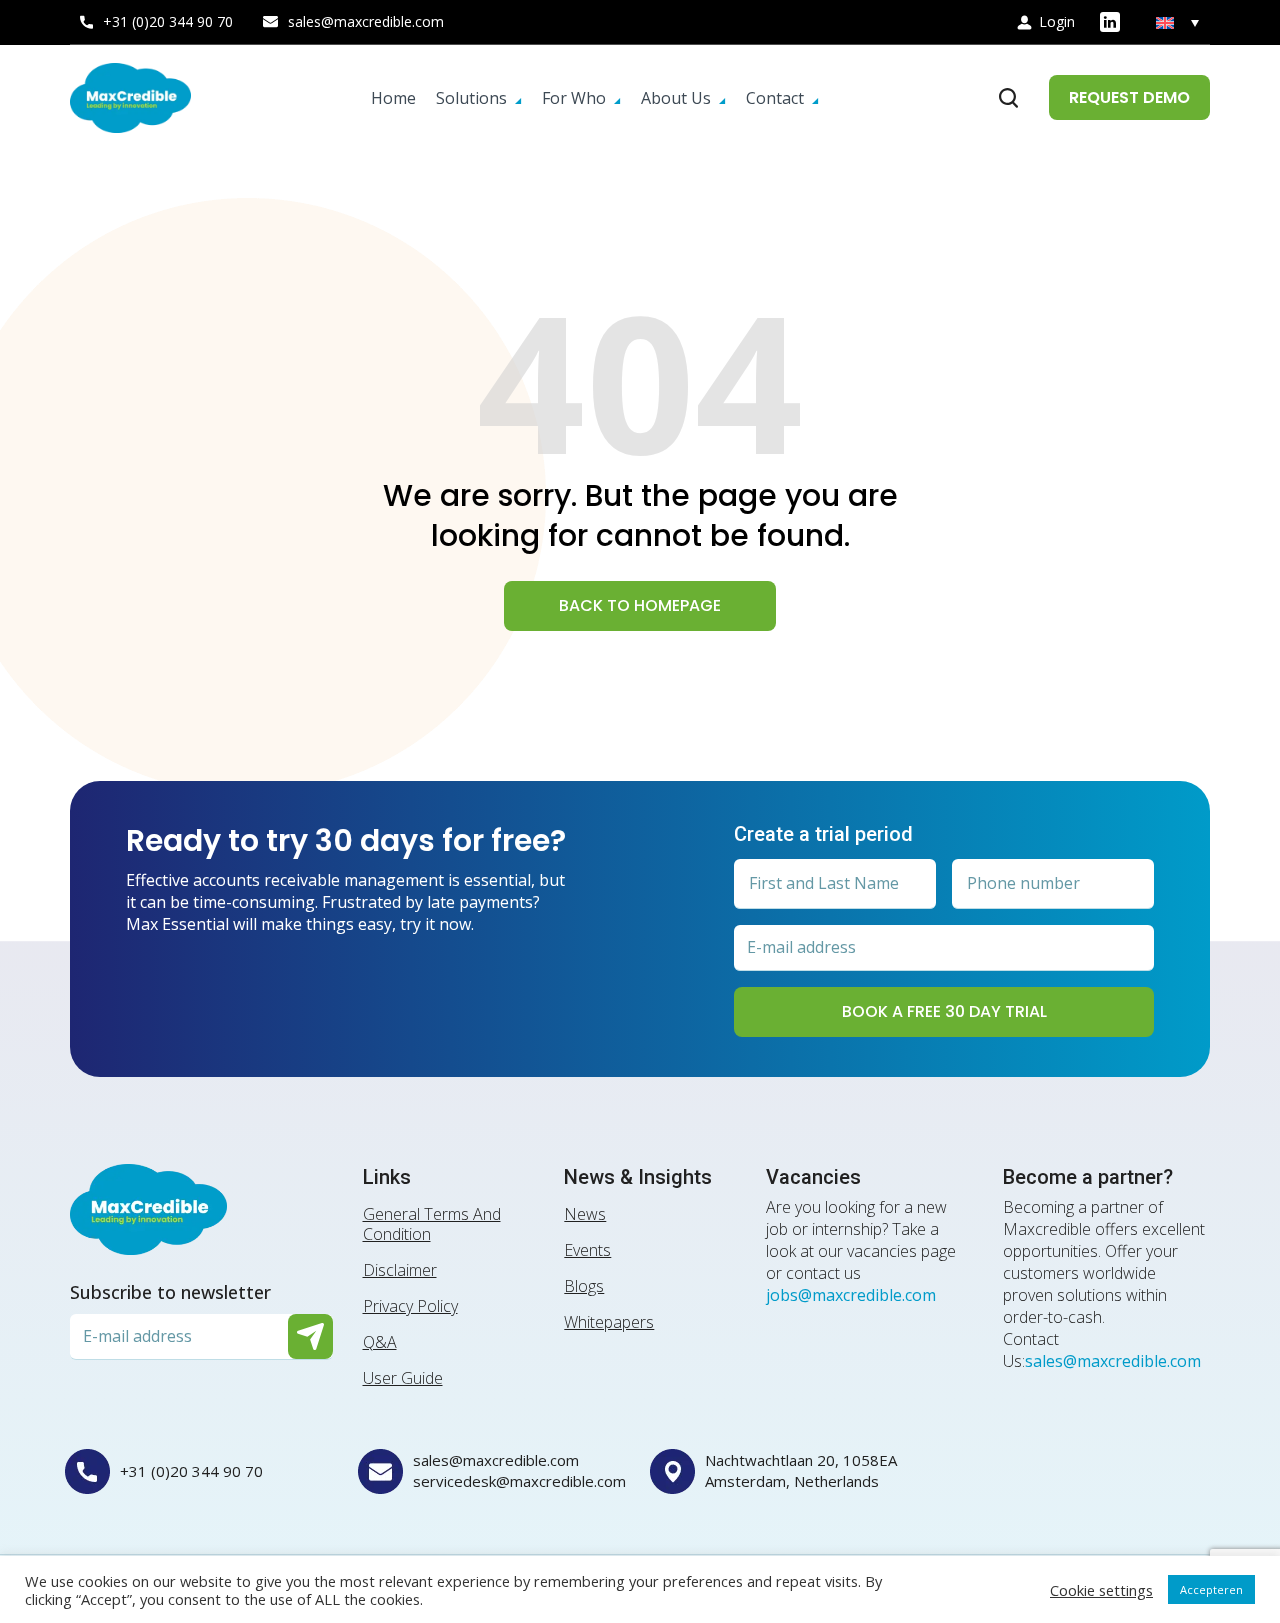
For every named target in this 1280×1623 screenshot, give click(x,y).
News (585, 1214)
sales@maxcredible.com (366, 21)
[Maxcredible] (130, 98)
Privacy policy (410, 1306)
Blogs (584, 1286)
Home (393, 98)
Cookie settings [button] (1101, 1590)
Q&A (380, 1342)
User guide (403, 1378)
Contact (775, 98)
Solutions (471, 98)
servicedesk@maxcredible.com (519, 1481)
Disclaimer (400, 1270)
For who (574, 98)
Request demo (1129, 97)
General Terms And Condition (432, 1224)
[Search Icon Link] (1009, 98)
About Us (676, 98)
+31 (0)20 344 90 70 (168, 21)
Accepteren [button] (1211, 1589)
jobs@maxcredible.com (851, 1295)
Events (587, 1250)
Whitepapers (609, 1322)
